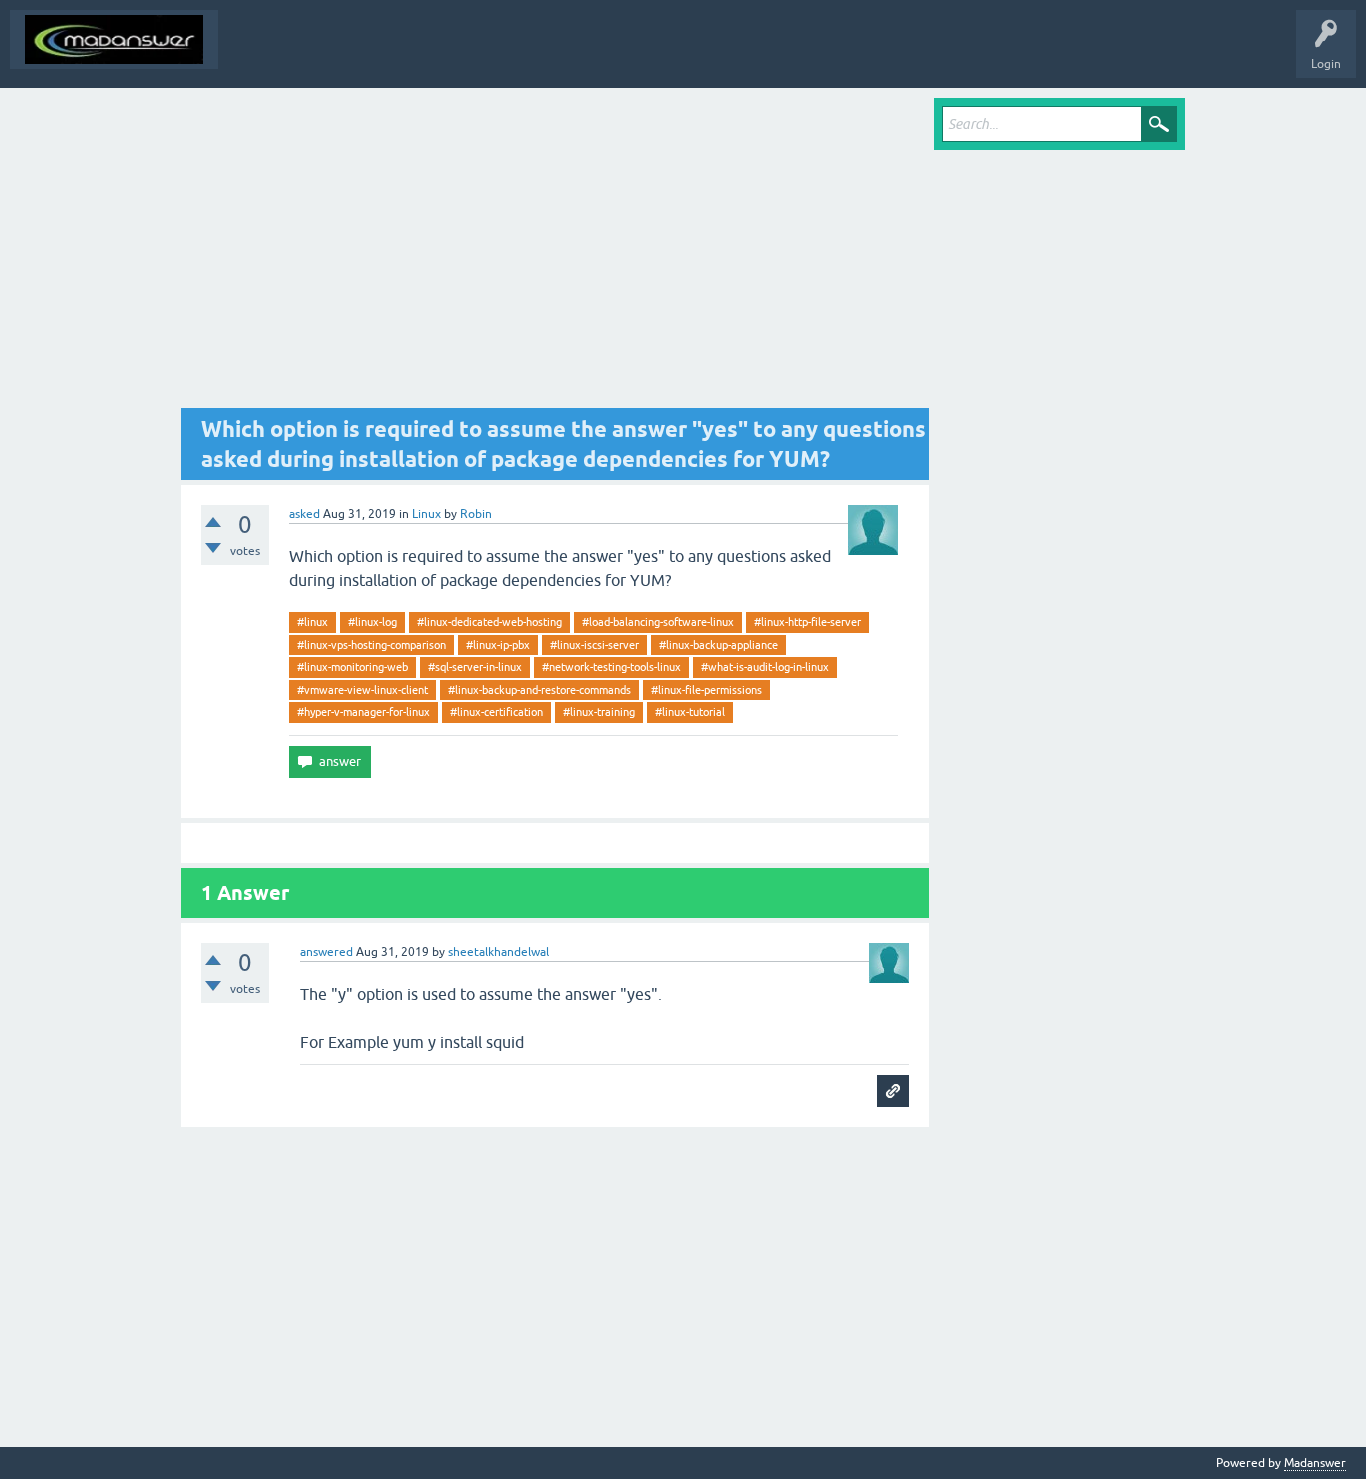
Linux (426, 514)
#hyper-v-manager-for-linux (363, 712)
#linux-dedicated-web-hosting (489, 622)
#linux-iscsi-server (594, 645)
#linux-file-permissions (706, 690)
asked (304, 514)
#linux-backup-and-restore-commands (539, 690)
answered (326, 952)
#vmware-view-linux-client (362, 690)
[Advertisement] (555, 253)
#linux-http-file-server (807, 622)
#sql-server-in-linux (475, 667)
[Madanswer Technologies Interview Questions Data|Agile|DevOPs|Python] (114, 39)
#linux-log (372, 622)
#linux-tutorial (690, 712)
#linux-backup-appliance (718, 645)
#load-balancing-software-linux (658, 622)
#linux (312, 622)
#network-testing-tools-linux (611, 667)
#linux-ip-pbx (498, 645)
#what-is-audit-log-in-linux (765, 667)
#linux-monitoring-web (352, 667)
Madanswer (1315, 1463)
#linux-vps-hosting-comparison (371, 645)
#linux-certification (496, 712)
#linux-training (599, 712)
